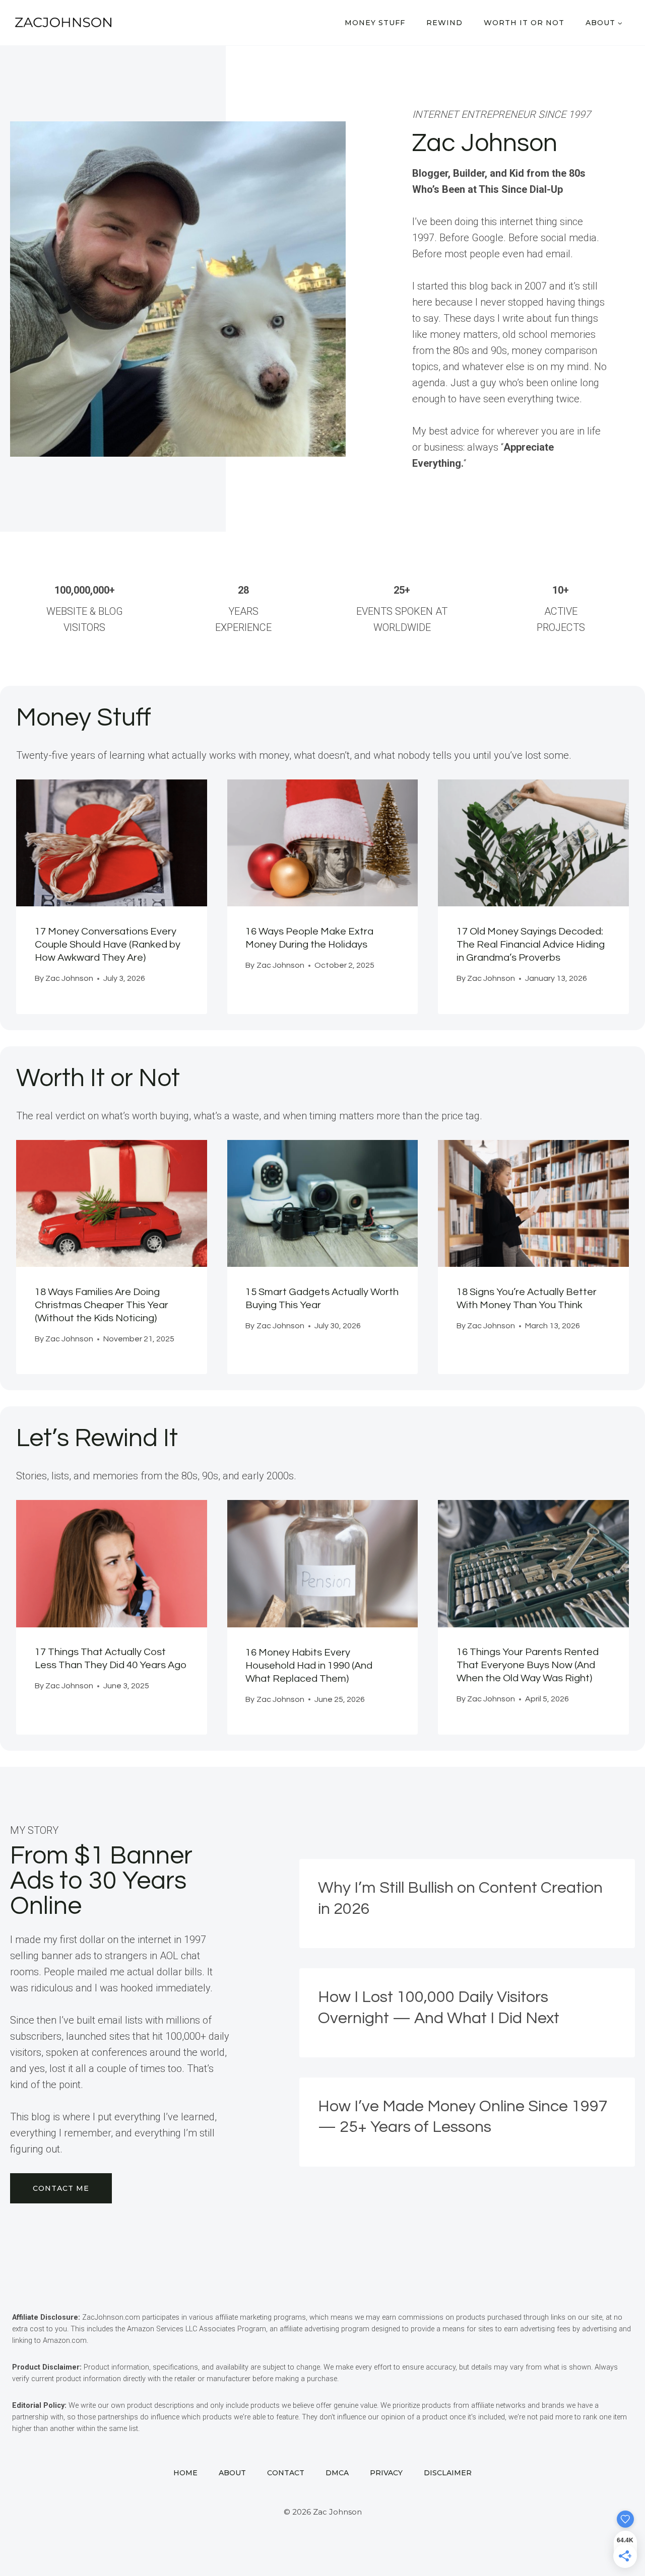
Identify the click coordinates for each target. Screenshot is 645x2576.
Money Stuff (375, 23)
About (232, 2473)
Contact (286, 2473)
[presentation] (112, 843)
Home (185, 2473)
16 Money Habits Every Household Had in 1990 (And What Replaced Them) (309, 1666)
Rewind (444, 23)
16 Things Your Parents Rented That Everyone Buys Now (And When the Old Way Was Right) (528, 1665)
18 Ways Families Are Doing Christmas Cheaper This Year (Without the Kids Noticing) (102, 1305)
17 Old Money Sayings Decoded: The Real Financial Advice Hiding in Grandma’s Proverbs (531, 945)
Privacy (386, 2473)
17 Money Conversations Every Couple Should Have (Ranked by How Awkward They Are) (108, 945)
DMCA (337, 2473)
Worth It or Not (524, 23)
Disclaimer (448, 2473)
